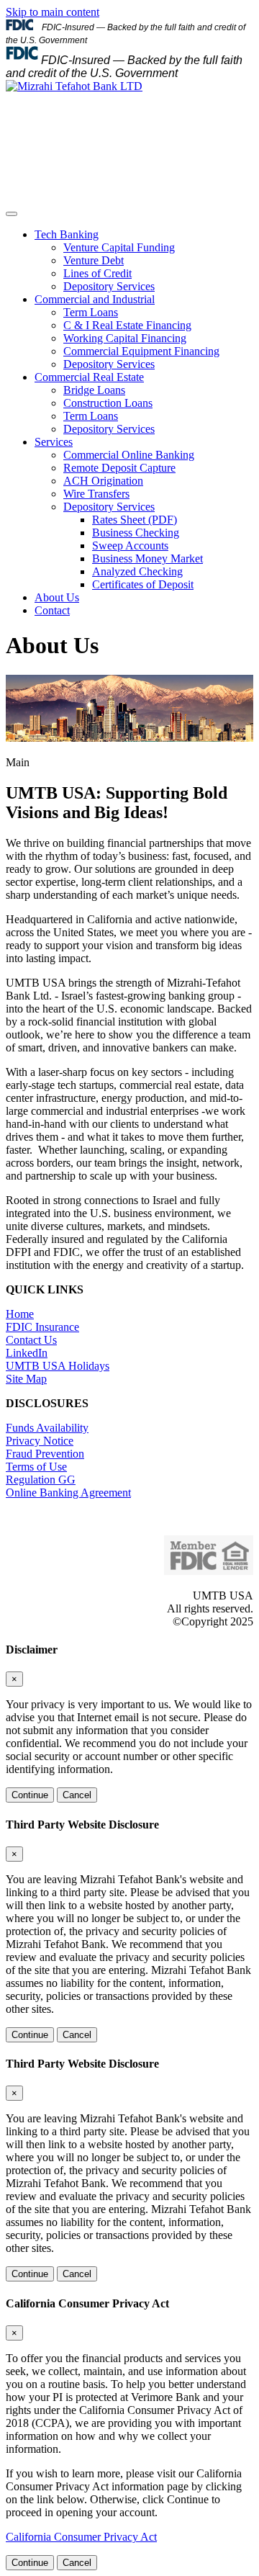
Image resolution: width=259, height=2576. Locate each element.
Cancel (77, 1795)
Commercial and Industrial (95, 299)
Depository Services (109, 286)
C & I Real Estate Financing (127, 325)
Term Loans (91, 312)
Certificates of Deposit (143, 584)
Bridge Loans (94, 390)
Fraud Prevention (45, 1454)
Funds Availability (47, 1428)
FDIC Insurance (42, 1327)
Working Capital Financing (125, 338)
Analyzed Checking (137, 571)
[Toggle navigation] (12, 214)
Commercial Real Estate (89, 377)
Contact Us (31, 1340)
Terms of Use (36, 1467)
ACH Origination (103, 481)
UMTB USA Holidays (58, 1366)
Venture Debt (94, 260)
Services (54, 442)
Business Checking (136, 533)
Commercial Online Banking (129, 455)
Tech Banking (67, 234)
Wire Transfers (96, 494)
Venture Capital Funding (119, 247)
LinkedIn (27, 1353)
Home (20, 1314)
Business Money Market (147, 558)
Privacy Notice (40, 1441)
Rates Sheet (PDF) (135, 520)
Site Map (26, 1379)
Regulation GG (41, 1480)
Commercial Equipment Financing (141, 351)
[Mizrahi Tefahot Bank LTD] (74, 86)
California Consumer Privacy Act (81, 2537)
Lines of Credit (97, 273)
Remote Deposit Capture (119, 468)
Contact (52, 610)
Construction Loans (108, 403)
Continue (30, 1795)
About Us (57, 597)
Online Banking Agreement (68, 1493)
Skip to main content (53, 12)
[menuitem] (144, 261)
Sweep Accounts (130, 546)
